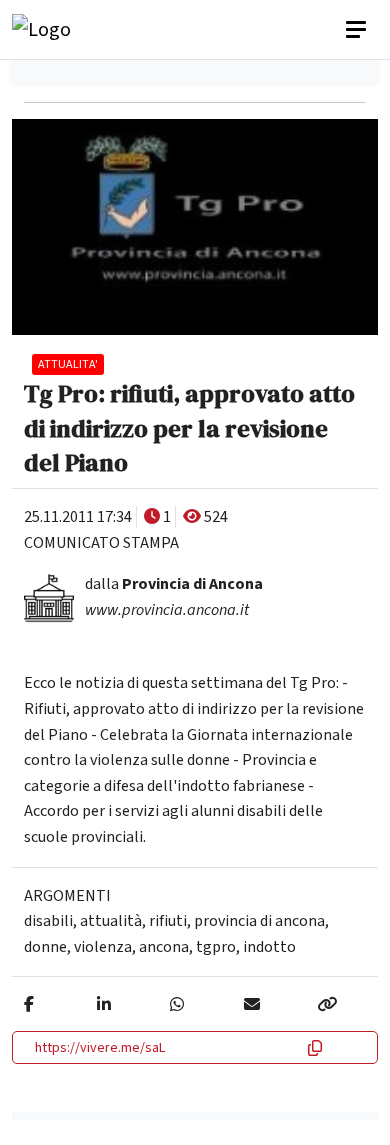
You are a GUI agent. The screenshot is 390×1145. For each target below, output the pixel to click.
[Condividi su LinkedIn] (104, 1005)
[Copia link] (327, 1005)
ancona (164, 947)
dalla (174, 584)
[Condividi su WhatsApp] (177, 1005)
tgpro (216, 947)
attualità (111, 921)
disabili (48, 921)
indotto (269, 947)
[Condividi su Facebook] (29, 1005)
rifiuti (168, 921)
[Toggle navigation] (358, 30)
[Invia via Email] (252, 1005)
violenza (103, 947)
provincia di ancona (259, 921)
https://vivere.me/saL (100, 1048)
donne (45, 947)
